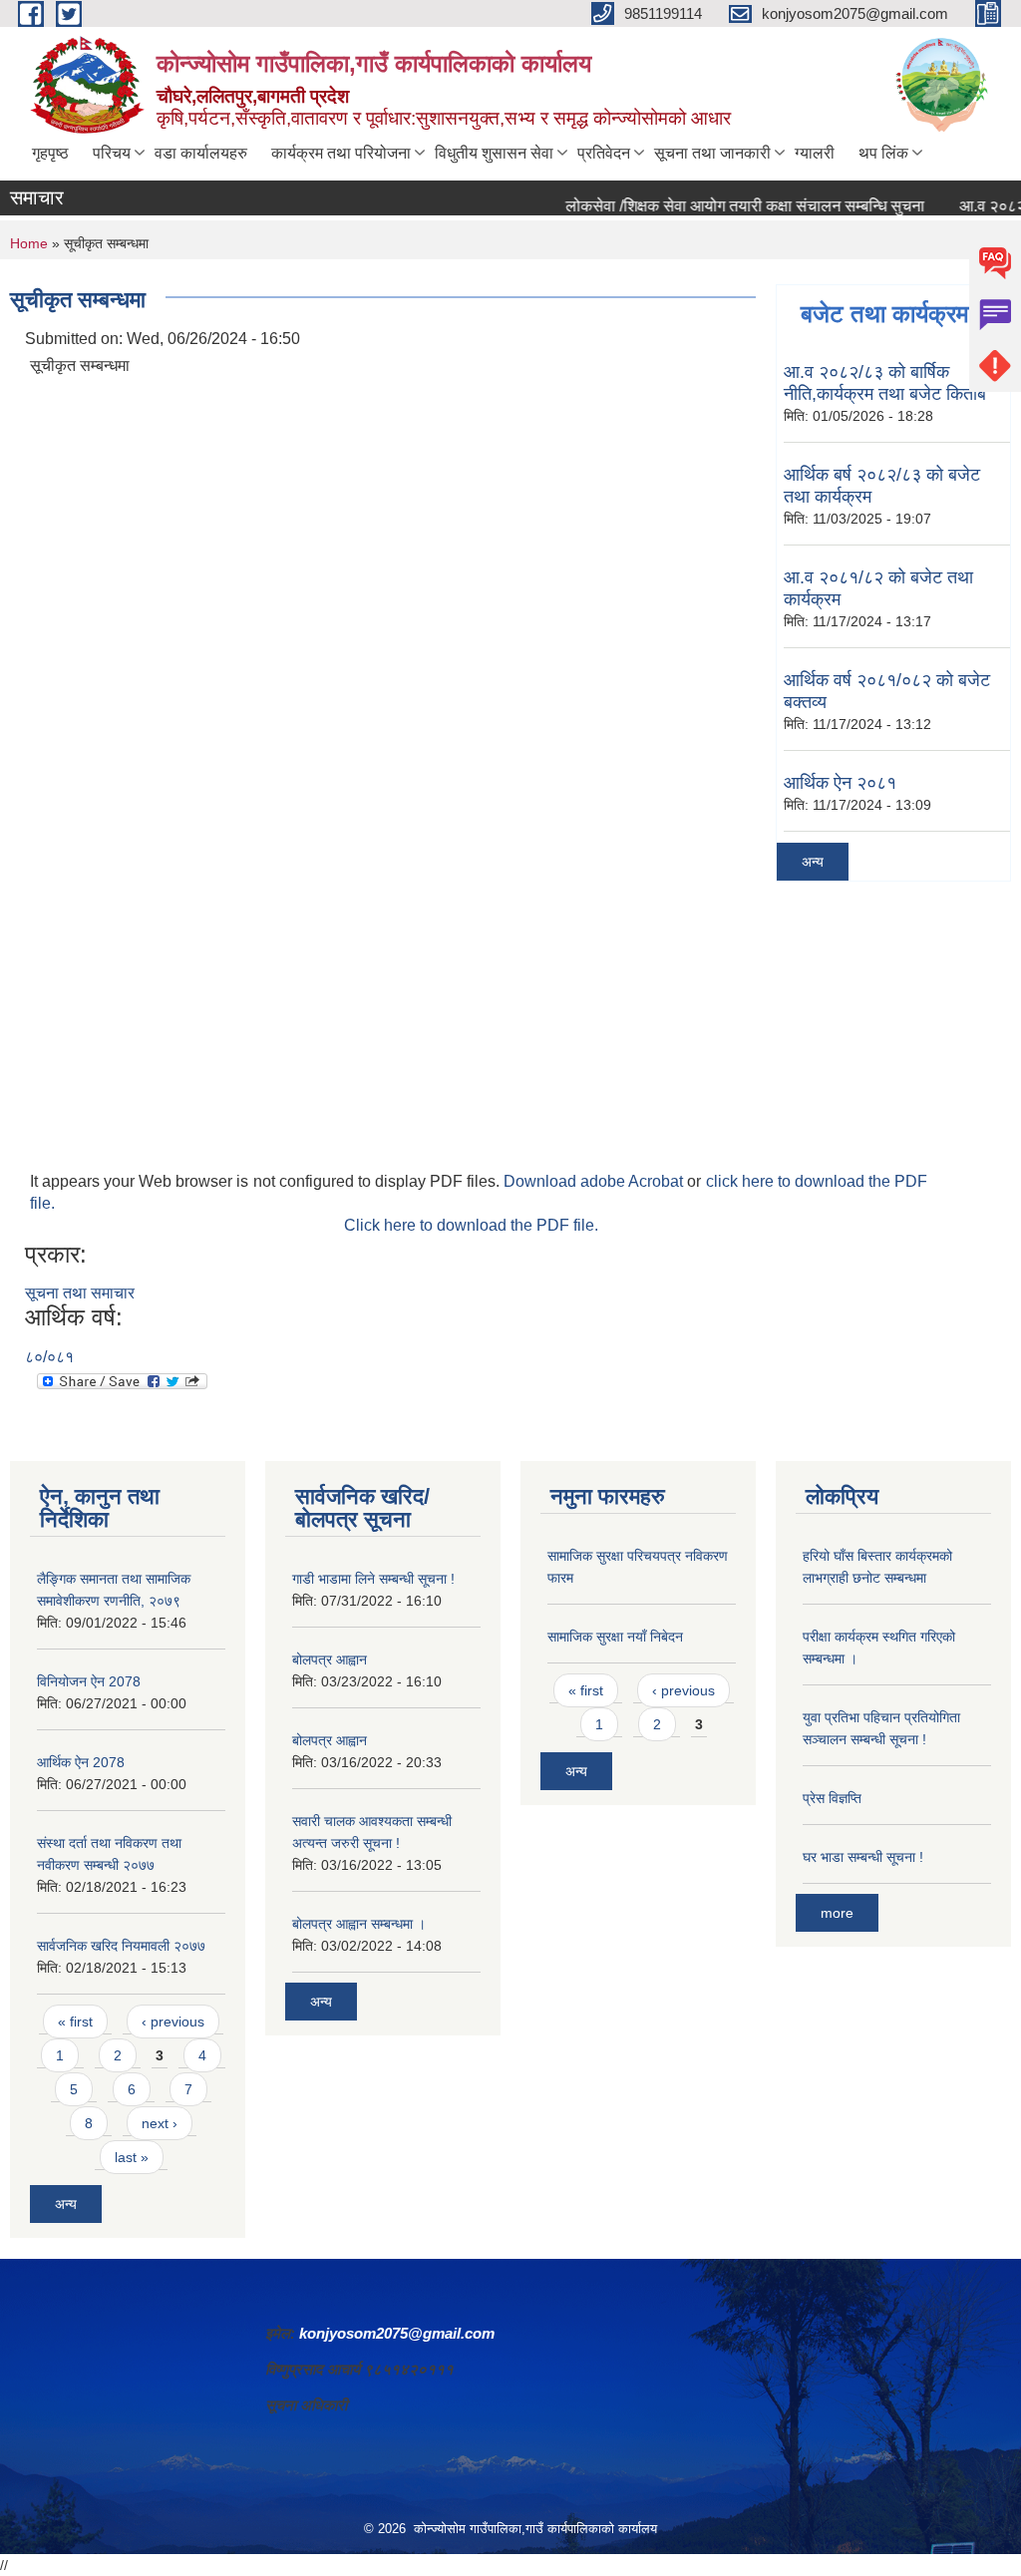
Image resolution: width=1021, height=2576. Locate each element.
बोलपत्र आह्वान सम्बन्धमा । (359, 1924)
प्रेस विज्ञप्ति (832, 1798)
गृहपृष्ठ (50, 153)
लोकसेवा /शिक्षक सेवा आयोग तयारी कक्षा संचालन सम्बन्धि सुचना (719, 206)
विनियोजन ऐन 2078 (89, 1681)
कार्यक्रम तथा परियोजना (341, 153)
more (837, 1913)
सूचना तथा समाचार (80, 1293)
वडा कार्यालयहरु (201, 153)
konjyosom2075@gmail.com (397, 2333)
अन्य (813, 862)
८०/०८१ (49, 1357)
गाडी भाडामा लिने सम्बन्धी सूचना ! (373, 1579)
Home (29, 243)
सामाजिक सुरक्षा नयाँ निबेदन (615, 1637)
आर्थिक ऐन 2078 (81, 1762)
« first (75, 2022)
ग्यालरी (815, 153)
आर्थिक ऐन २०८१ (840, 783)
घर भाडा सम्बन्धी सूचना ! (863, 1857)
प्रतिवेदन (604, 153)
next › (160, 2123)
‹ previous (173, 2022)
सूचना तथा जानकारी (712, 153)
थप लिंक (883, 153)
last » (132, 2157)
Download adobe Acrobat (595, 1181)
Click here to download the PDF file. (471, 1225)
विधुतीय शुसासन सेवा (494, 153)
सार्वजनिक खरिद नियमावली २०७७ (121, 1946)
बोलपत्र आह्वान (330, 1659)
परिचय (112, 153)
